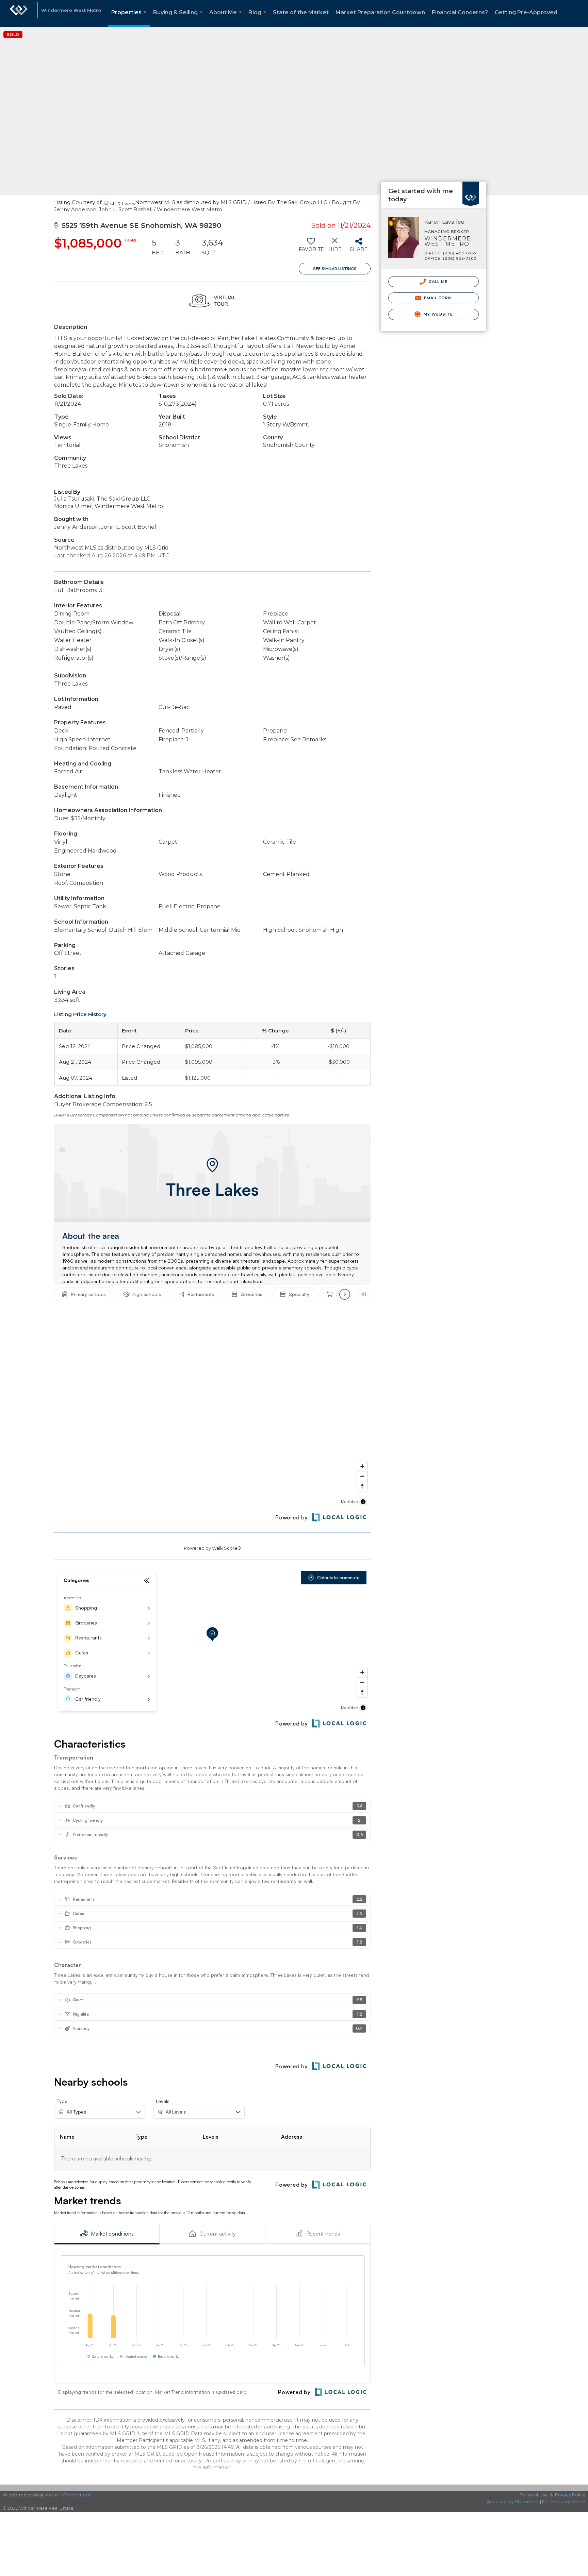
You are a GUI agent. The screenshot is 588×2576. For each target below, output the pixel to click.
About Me (227, 18)
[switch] (311, 247)
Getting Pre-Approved (526, 12)
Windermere (76, 2495)
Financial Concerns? (460, 12)
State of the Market (301, 12)
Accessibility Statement (513, 2502)
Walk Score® (227, 1548)
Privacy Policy (570, 2495)
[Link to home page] (19, 14)
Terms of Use (534, 2495)
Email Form (437, 298)
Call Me (438, 282)
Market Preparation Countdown (380, 12)
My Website (438, 314)
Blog (259, 18)
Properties (130, 18)
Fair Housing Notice (564, 2502)
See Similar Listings (335, 269)
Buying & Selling (179, 18)
